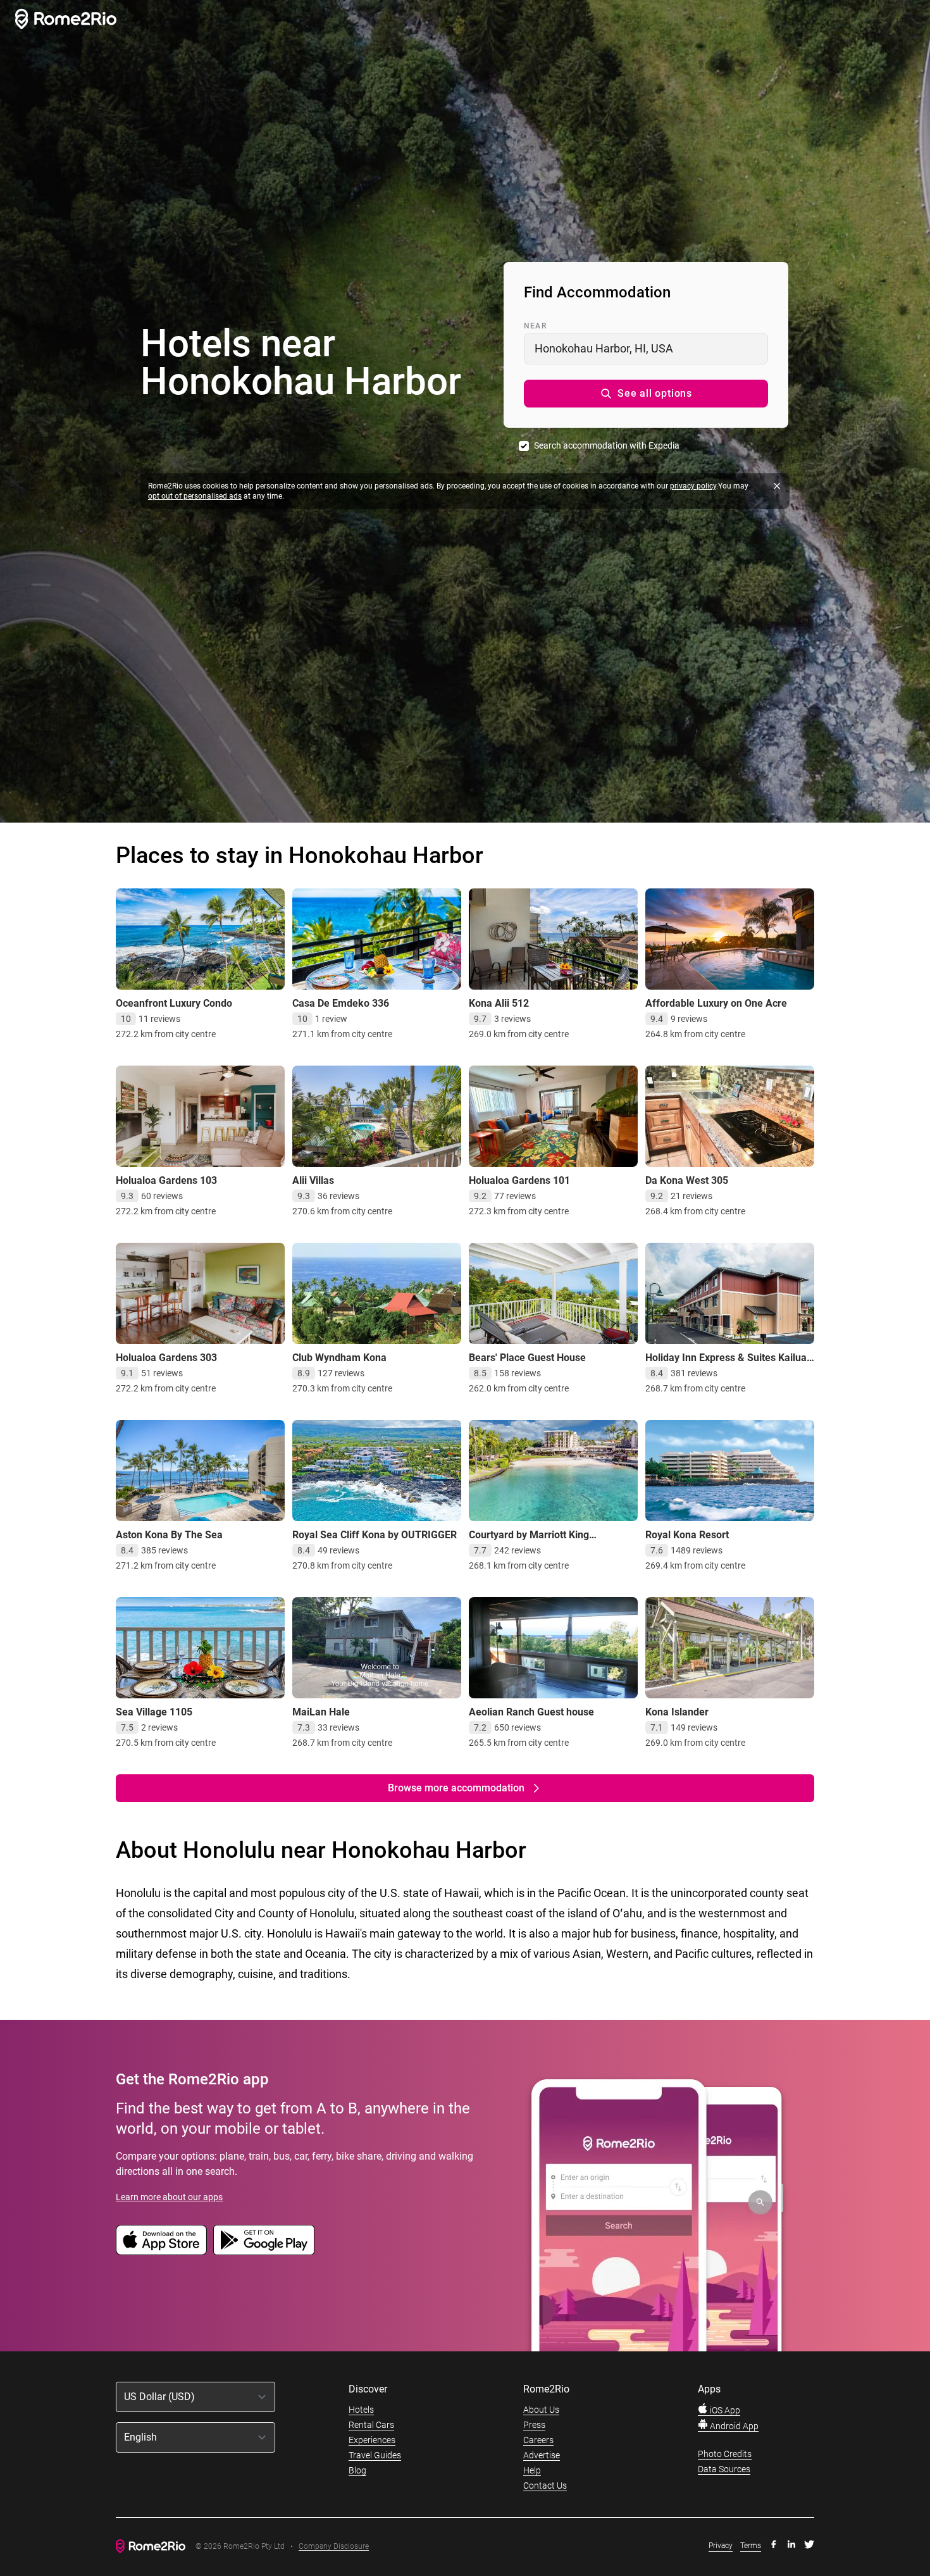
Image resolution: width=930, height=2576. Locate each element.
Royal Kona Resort (687, 1535)
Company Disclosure (334, 2547)
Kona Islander (677, 1712)
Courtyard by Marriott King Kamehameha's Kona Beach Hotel (546, 1541)
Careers (538, 2440)
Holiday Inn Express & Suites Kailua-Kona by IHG (728, 1364)
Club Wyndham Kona (339, 1358)
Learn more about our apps (169, 2197)
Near (535, 326)
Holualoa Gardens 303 (166, 1358)
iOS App (724, 2410)
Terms (751, 2546)
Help (532, 2470)
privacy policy (693, 486)
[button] (646, 394)
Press (534, 2425)
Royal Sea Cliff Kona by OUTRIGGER (375, 1535)
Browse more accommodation (456, 1788)
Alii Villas (313, 1180)
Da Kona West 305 (687, 1180)
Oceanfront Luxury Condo (174, 1003)
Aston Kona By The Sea (169, 1535)
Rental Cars (371, 2425)
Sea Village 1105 (154, 1712)
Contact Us (545, 2486)
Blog (357, 2470)
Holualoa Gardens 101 (519, 1180)
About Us (541, 2410)
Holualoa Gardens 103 (166, 1180)
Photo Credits (725, 2454)
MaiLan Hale (321, 1712)
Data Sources (724, 2469)
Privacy (721, 2546)
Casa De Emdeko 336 (341, 1003)
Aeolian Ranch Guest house (531, 1712)
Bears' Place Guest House (527, 1358)
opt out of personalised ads (195, 496)
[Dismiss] (777, 486)
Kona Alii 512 (499, 1003)
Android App (733, 2426)
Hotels (361, 2410)
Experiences (372, 2440)
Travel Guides (375, 2455)
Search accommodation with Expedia (607, 445)
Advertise (542, 2455)
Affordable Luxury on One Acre (716, 1003)
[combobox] (646, 349)
